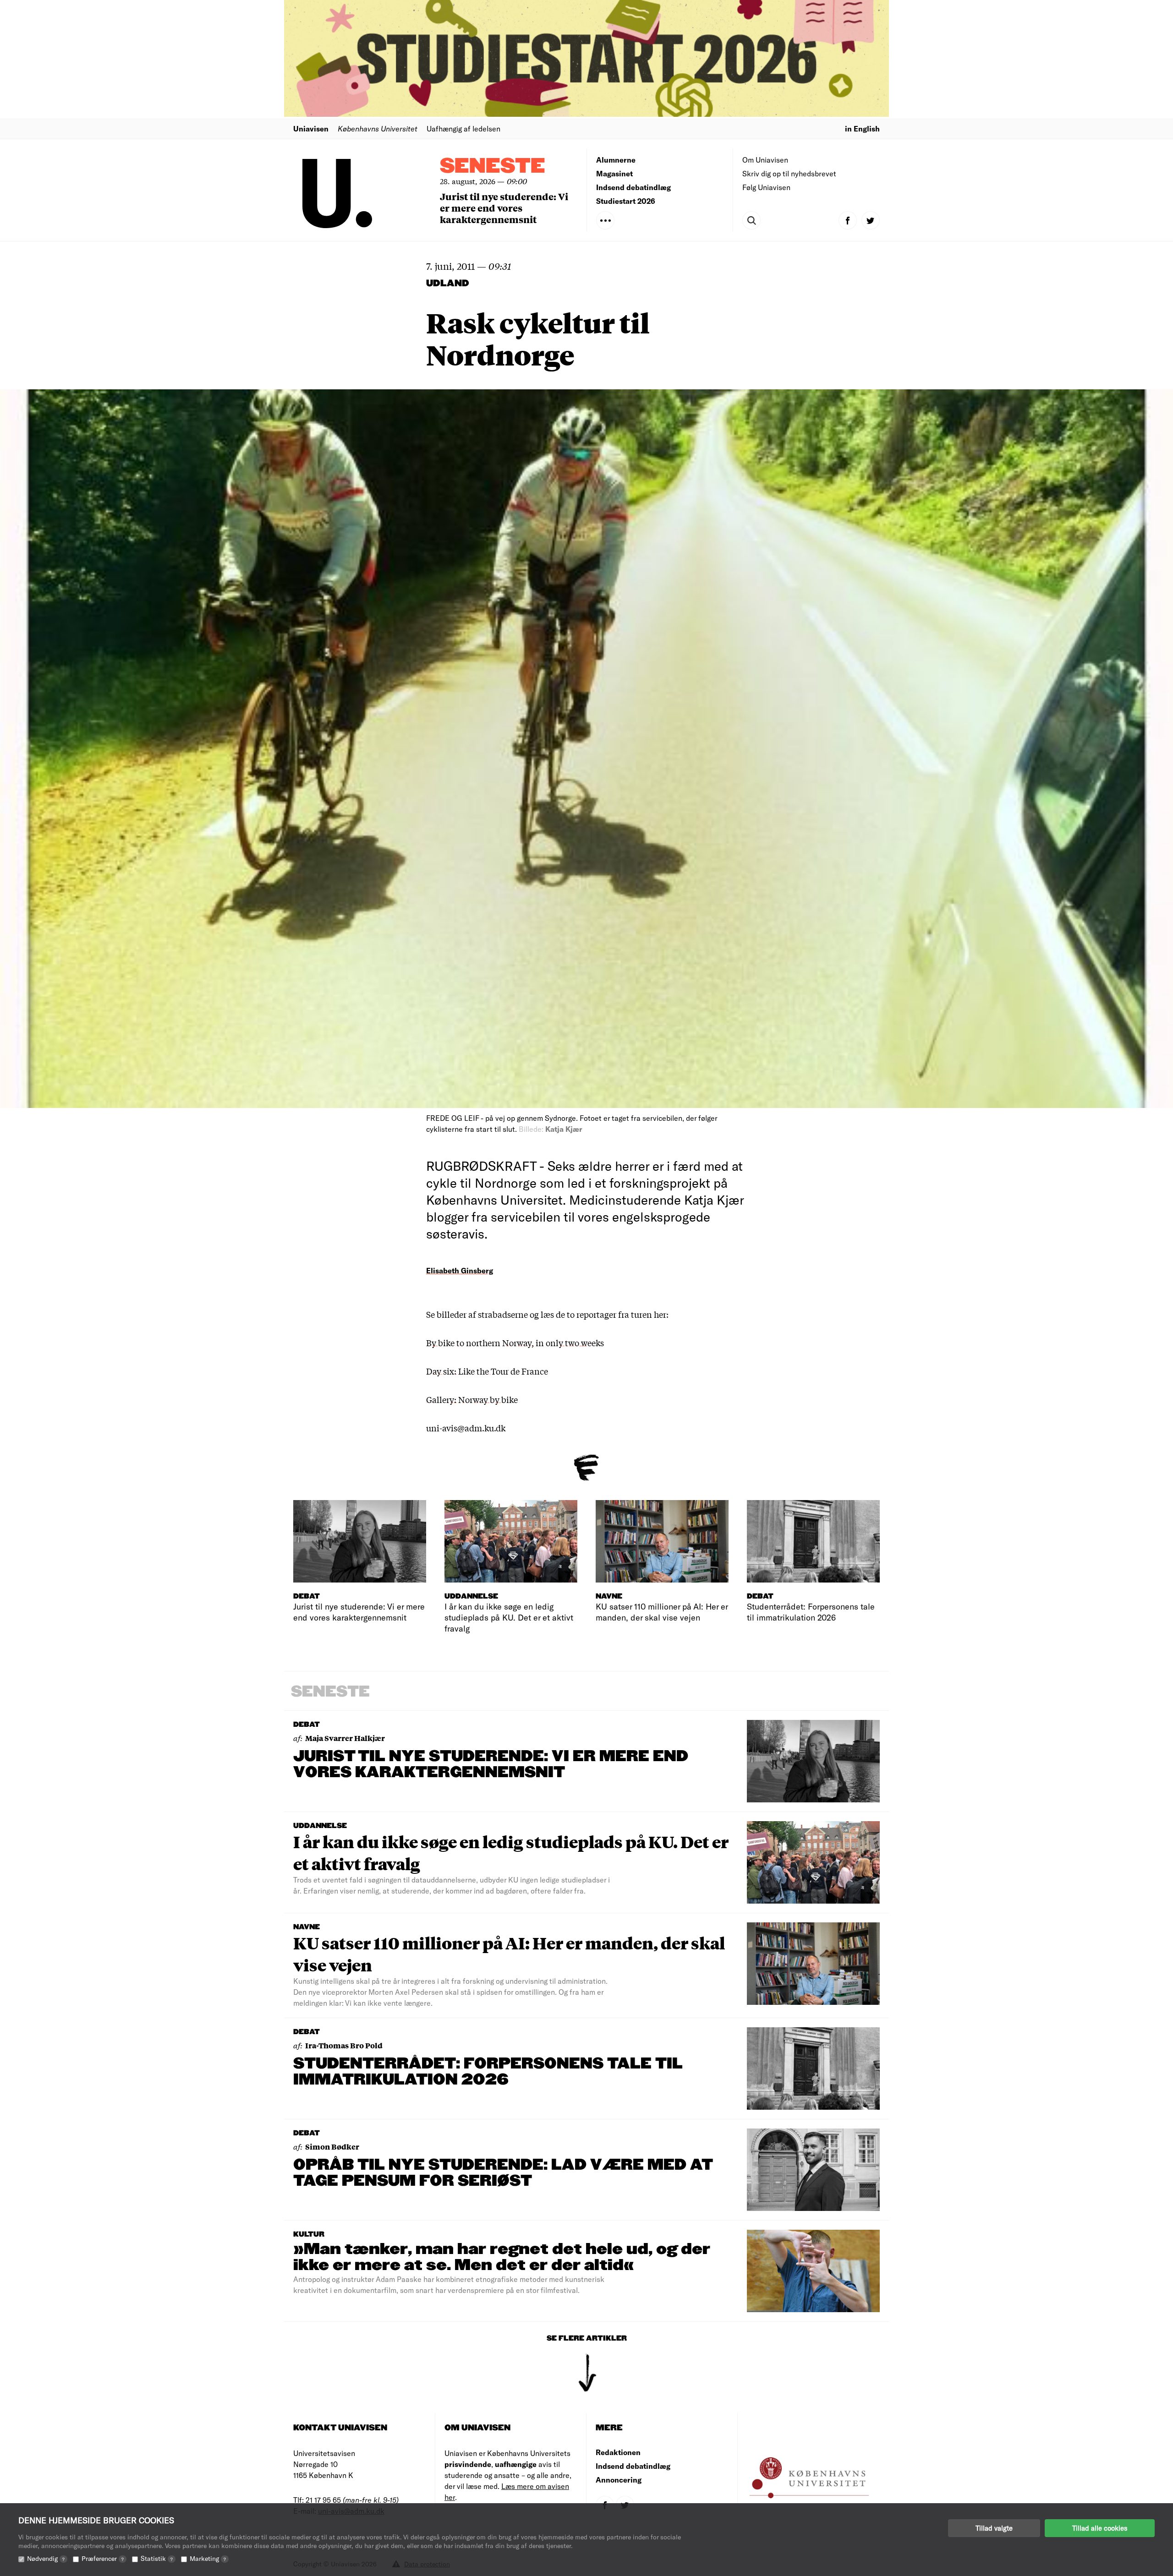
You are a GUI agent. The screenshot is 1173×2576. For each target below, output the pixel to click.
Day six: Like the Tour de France (487, 1371)
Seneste (493, 166)
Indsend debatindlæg (633, 187)
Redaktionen (618, 2452)
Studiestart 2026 (626, 201)
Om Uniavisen (765, 160)
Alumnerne (616, 160)
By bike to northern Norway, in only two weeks (515, 1343)
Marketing (208, 2558)
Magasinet (614, 173)
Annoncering (619, 2480)
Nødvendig (46, 2558)
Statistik (157, 2558)
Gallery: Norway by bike (472, 1399)
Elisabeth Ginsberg (460, 1270)
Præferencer (103, 2558)
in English (862, 128)
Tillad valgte (994, 2528)
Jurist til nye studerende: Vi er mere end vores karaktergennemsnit (504, 208)
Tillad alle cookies (1100, 2528)
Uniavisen (311, 128)
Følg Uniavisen (766, 187)
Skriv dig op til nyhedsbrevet (789, 173)
